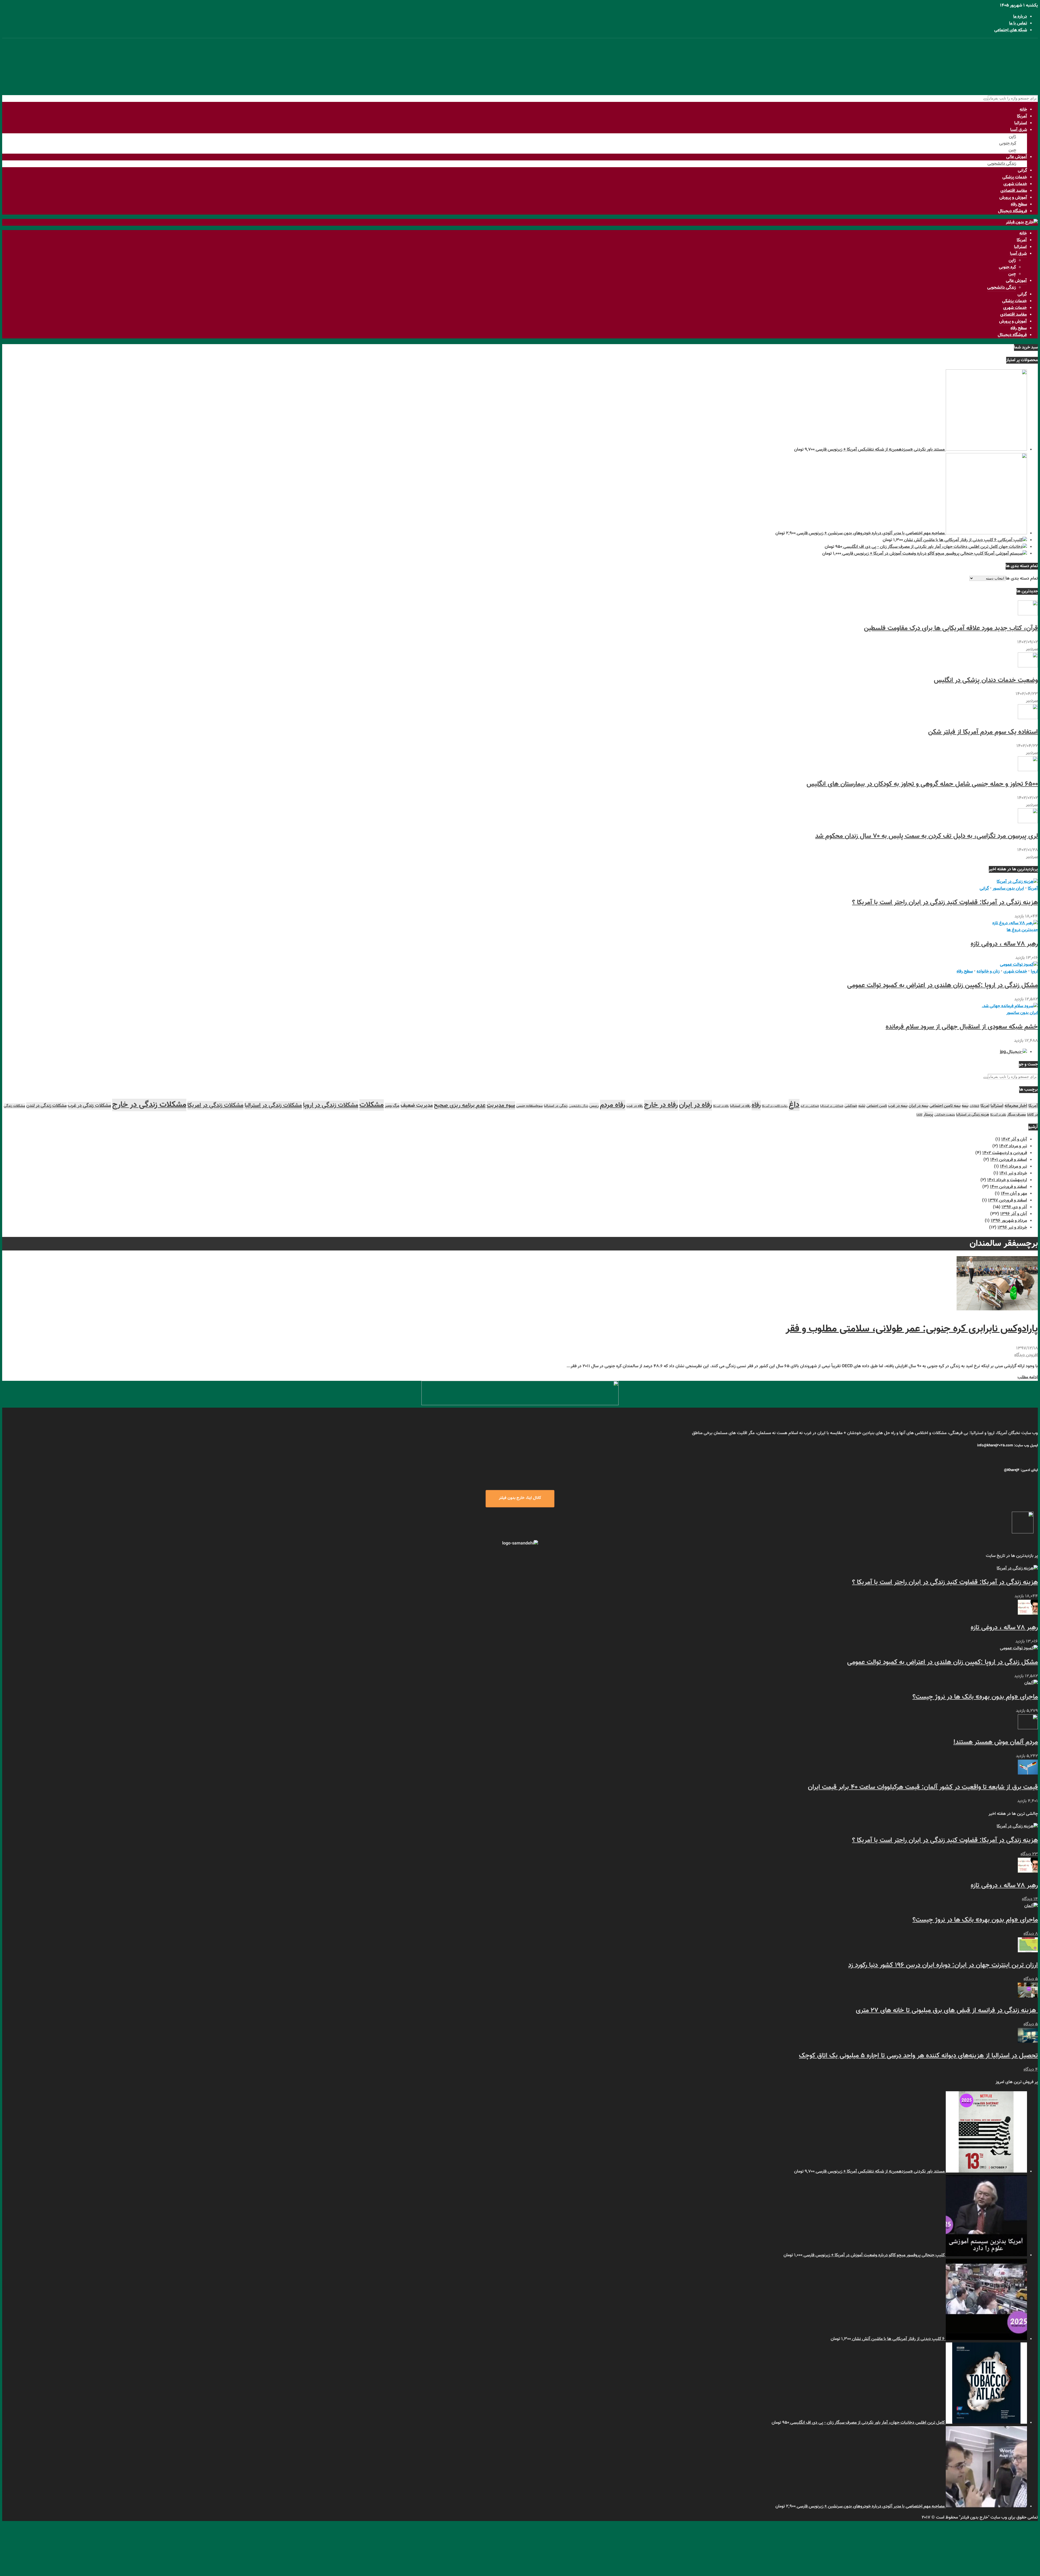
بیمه (965, 1106)
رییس (594, 1106)
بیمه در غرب (898, 1106)
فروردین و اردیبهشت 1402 (1005, 1153)
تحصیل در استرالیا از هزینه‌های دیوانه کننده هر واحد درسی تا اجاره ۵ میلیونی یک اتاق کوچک (918, 2056)
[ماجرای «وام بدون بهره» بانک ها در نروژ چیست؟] (1031, 1683)
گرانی (1022, 171)
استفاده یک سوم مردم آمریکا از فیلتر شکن (983, 732)
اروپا (1034, 972)
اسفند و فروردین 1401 (1009, 1160)
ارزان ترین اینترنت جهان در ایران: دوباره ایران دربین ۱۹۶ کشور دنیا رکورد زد (943, 1965)
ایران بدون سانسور (1008, 889)
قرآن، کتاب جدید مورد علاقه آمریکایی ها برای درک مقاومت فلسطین (951, 628)
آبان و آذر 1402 (1014, 1140)
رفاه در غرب (635, 1106)
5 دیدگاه (1031, 1979)
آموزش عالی (1017, 157)
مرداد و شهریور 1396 (1009, 1221)
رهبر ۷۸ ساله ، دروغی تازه (1004, 944)
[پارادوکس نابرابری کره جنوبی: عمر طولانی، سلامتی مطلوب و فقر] (997, 1309)
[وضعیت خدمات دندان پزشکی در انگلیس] (1028, 666)
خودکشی (851, 1106)
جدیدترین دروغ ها (1022, 930)
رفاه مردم (613, 1105)
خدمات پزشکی (1015, 177)
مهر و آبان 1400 (1014, 1194)
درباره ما (1020, 17)
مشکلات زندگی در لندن (46, 1106)
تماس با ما (1018, 23)
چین (1012, 150)
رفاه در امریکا (721, 1106)
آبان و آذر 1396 (1014, 1214)
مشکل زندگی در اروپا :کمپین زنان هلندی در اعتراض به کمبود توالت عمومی (942, 985)
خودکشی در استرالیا (832, 1106)
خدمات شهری (1015, 184)
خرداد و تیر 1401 (1013, 1173)
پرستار (928, 1115)
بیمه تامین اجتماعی (945, 1106)
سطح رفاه (1019, 204)
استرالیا (1021, 123)
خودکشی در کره (810, 1106)
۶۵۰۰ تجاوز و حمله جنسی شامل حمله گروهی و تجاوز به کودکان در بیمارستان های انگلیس (922, 784)
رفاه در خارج (661, 1105)
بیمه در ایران (919, 1106)
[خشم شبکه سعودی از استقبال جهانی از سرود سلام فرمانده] (1010, 1006)
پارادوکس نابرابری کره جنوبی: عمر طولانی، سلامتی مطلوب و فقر (912, 1329)
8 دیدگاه (1031, 1934)
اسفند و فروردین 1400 (1008, 1187)
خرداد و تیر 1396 (1012, 1228)
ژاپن (1013, 137)
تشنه (862, 1106)
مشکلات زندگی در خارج (149, 1105)
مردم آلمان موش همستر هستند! (996, 1742)
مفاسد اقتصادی (1014, 191)
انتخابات (974, 1106)
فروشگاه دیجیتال (1013, 211)
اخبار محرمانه (1016, 1106)
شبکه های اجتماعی (1011, 30)
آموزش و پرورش (1013, 198)
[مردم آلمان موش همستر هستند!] (1028, 1728)
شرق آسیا (1019, 130)
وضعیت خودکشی (945, 1115)
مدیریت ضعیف (417, 1106)
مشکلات (372, 1105)
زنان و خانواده (988, 972)
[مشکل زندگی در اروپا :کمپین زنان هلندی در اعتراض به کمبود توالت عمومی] (1019, 965)
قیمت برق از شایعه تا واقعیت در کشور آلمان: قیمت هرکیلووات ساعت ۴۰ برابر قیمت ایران (923, 1787)
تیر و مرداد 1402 (1013, 1146)
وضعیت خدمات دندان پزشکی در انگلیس (986, 680)
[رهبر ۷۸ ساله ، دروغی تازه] (1015, 923)
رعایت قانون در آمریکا (775, 1106)
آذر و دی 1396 (1014, 1207)
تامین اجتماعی (877, 1106)
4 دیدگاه (1031, 2070)
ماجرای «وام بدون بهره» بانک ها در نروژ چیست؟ (975, 1697)
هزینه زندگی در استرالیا (973, 1115)
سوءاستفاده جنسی (529, 1106)
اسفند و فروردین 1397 (1007, 1200)
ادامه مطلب (1028, 1377)
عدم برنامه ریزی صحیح (460, 1106)
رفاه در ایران (695, 1105)
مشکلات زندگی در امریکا (215, 1106)
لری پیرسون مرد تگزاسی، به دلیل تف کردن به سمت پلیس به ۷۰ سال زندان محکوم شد (927, 836)
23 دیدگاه (1029, 1854)
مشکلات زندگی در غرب (89, 1106)
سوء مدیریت (501, 1106)
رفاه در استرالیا (740, 1106)
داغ (794, 1105)
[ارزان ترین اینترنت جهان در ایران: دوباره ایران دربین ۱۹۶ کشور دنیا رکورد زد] (1028, 1951)
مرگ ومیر (392, 1106)
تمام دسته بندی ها (1022, 579)
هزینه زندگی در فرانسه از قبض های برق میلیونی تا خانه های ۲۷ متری (947, 2011)
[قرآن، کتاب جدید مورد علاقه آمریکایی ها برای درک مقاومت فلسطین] (1028, 614)
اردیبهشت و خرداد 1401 (1007, 1180)
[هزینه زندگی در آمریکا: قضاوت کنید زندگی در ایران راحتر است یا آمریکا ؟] (1017, 882)
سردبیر (1032, 649)
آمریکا (1022, 116)
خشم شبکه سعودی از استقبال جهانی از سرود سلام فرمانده (962, 1027)
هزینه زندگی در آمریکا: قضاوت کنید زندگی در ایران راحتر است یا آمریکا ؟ (945, 903)
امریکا (985, 1106)
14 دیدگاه (1030, 1899)
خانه (1023, 110)
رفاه (756, 1105)
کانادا (919, 1115)
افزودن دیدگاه (1026, 1355)
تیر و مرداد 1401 (1013, 1167)
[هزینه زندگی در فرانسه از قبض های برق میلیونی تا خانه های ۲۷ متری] (1028, 1997)
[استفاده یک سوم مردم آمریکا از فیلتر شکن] (1028, 718)
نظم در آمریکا (998, 1115)
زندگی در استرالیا (556, 1106)
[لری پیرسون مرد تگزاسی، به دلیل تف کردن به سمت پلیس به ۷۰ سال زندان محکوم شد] (1028, 822)
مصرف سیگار (1017, 1115)
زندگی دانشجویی (1002, 164)
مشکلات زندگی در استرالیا (273, 1106)
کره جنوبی (1008, 143)
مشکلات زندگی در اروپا (331, 1105)
